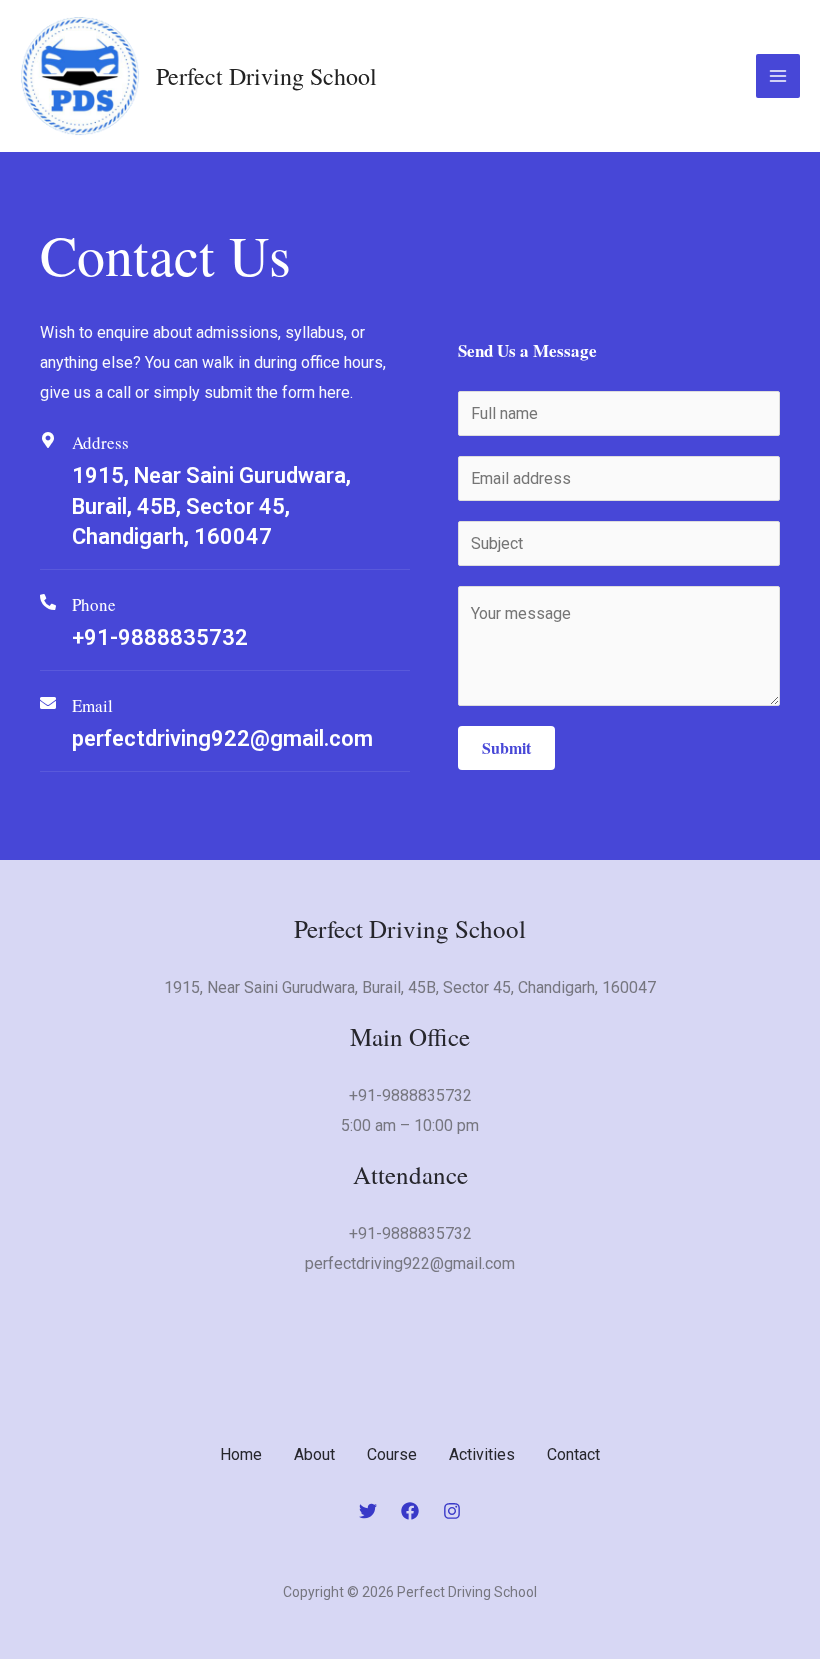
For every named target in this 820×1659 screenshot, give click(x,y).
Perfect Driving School (266, 76)
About (314, 1454)
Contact (573, 1454)
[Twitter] (368, 1511)
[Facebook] (410, 1511)
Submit (506, 747)
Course (392, 1454)
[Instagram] (452, 1511)
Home (241, 1454)
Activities (482, 1454)
